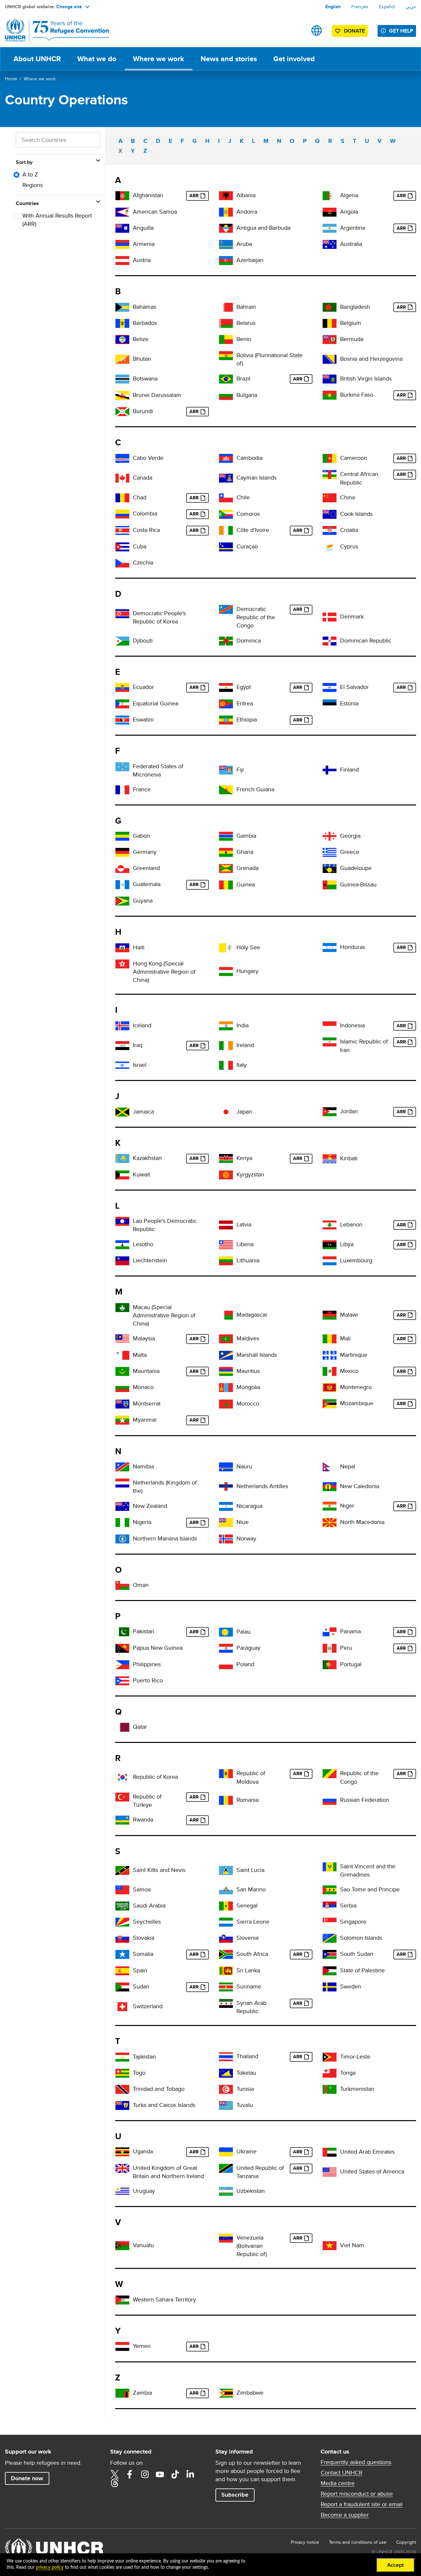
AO (330, 212)
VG (330, 379)
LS (122, 1245)
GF (226, 790)
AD (226, 212)
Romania (248, 1800)
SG (330, 1922)
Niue (243, 1522)
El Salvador (354, 687)
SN (226, 1906)
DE (122, 852)
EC (122, 687)
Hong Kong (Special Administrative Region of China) (164, 972)
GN (226, 885)
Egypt (244, 687)
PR (122, 1681)
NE (330, 1506)
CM (330, 458)
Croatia (349, 530)
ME (330, 1388)
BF (330, 395)
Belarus (246, 323)
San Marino (251, 1889)
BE (330, 323)
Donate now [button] (27, 2478)
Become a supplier (345, 2515)
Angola (349, 211)
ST (330, 1890)
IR (330, 1042)
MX (330, 1371)
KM (226, 514)
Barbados (145, 323)
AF (122, 196)
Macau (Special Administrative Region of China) (164, 1315)
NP (330, 1467)
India (243, 1025)
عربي (411, 7)
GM (226, 836)
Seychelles (147, 1921)
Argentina (353, 228)
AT (122, 261)
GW (330, 885)
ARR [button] (194, 196)
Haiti (139, 947)
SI (226, 1938)
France (142, 789)
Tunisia (245, 2089)
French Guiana (255, 789)
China (347, 497)
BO (226, 356)
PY (226, 1648)
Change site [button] (69, 7)
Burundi (143, 411)
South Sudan (357, 1954)
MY (122, 1339)
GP (330, 868)
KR (122, 1777)
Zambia (142, 2392)
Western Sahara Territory (164, 2299)
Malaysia (144, 1338)
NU (226, 1523)
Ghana (245, 852)
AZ (226, 261)
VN (330, 2246)
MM (122, 1420)
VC (330, 1867)
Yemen (142, 2346)
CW (226, 547)
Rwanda (143, 1819)
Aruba (244, 244)
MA (226, 1404)
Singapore (353, 1921)
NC (330, 1487)
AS (122, 212)
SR (226, 1987)
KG (226, 1175)
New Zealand (150, 1506)
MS (122, 1404)
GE (330, 836)
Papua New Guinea (158, 1648)
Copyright (406, 2542)
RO (226, 1800)
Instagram (145, 2474)
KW (122, 1175)
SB (330, 1938)
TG (122, 2073)
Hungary (248, 971)
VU (122, 2246)
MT (122, 1355)
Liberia (245, 1244)
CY (330, 547)
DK (330, 617)
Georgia (350, 836)
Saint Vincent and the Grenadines (368, 1870)
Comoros (248, 514)
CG (330, 1774)
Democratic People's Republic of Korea (159, 617)
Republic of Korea (155, 1777)
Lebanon (351, 1224)
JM (122, 1112)
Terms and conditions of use (358, 2542)
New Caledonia (360, 1486)
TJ (122, 2057)
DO (330, 641)
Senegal (247, 1905)
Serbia (348, 1905)
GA (122, 836)
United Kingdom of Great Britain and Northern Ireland (168, 2172)
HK (122, 964)
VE (226, 2238)
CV (122, 458)
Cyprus (349, 546)
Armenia (144, 244)
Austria (142, 260)
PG (122, 1648)
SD (122, 1987)
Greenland (146, 868)
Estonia (349, 703)
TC (122, 2105)
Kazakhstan (147, 1158)
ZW (226, 2393)
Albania (246, 195)
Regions (33, 185)
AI (122, 228)
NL (122, 1483)
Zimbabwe (250, 2392)
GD (226, 868)
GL (122, 868)
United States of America (372, 2171)
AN (226, 1487)
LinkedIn (190, 2474)
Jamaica (143, 1111)
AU (330, 244)
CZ (122, 563)
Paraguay (248, 1648)
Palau (244, 1631)
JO (330, 1112)
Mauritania (146, 1371)
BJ (226, 340)
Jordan (349, 1111)
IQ (122, 1046)
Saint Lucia (250, 1870)
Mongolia (248, 1387)
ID (330, 1026)
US (330, 2172)
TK (226, 2073)
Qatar (140, 1727)
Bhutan (142, 359)
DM (226, 641)
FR (122, 790)
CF (330, 474)
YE (122, 2346)
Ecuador (143, 687)
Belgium (351, 323)
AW (226, 244)
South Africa (252, 1954)
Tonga (348, 2073)
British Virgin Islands (366, 378)
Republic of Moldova (251, 1777)
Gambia (246, 836)
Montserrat (147, 1403)
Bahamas (145, 307)
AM (122, 244)
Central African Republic (359, 478)
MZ (330, 1404)
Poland (245, 1664)
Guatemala (147, 884)
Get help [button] (401, 31)
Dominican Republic (366, 640)
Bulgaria (247, 395)
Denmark (352, 616)
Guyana (143, 900)
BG (226, 395)
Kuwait (141, 1174)
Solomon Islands (361, 1938)
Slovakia (144, 1938)
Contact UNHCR (342, 2473)
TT (122, 2089)
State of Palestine (362, 1970)
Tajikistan (144, 2056)
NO (226, 1539)
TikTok (175, 2474)
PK (122, 1632)
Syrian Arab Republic (251, 2007)
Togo (139, 2073)
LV (226, 1225)
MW (330, 1315)
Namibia (143, 1466)
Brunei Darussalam (157, 395)
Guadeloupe (356, 868)
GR (330, 852)
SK (122, 1938)
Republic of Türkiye (147, 1801)
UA (226, 2152)
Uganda (143, 2151)
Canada (143, 477)
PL (226, 1665)
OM (122, 1585)
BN (122, 395)
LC (226, 1870)
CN (330, 498)
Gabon (141, 836)
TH (226, 2057)
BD (330, 307)
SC (122, 1922)
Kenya (244, 1158)
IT (226, 1065)
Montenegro (356, 1387)
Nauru (244, 1466)
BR (226, 379)
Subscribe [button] (235, 2495)
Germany (145, 852)
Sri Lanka (248, 1970)
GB (122, 2168)
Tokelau (246, 2073)
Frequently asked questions (356, 2462)
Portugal (351, 1664)
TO (330, 2073)
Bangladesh (355, 307)
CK (330, 514)
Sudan (141, 1986)
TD (122, 498)
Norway (246, 1538)
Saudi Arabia (149, 1905)
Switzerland (148, 2006)
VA (226, 948)
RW (122, 1820)
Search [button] (296, 30)
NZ (122, 1506)
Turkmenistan (357, 2089)
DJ (122, 641)
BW (122, 379)
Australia (351, 244)
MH (226, 1355)
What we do (97, 59)
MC (122, 1388)
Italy (242, 1065)
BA (330, 359)
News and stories (229, 59)
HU (226, 972)
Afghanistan (148, 195)
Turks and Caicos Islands (164, 2105)
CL (226, 498)
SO (122, 1954)
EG (226, 687)
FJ (226, 770)
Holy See (248, 947)
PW (226, 1632)
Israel (140, 1065)
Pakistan (144, 1631)
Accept (396, 2565)
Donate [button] (354, 31)
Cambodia (249, 458)
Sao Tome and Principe (370, 1889)
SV (330, 687)
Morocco (248, 1403)
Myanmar (145, 1419)
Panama (350, 1631)
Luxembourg (356, 1260)
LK (226, 1971)
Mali (345, 1338)
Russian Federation (365, 1800)
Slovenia (248, 1938)
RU (330, 1800)
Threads (114, 2483)
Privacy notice (305, 2542)
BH (226, 307)
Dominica (249, 640)
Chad (140, 497)
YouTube (160, 2474)
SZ (122, 720)
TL (330, 2057)
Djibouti (143, 640)
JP (226, 1112)
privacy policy (50, 2567)
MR (122, 1371)
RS (330, 1906)
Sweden (351, 1986)
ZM (122, 2393)
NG (122, 1523)
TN (226, 2089)
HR (330, 530)
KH (226, 458)
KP (122, 614)
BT (122, 359)
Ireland (245, 1045)
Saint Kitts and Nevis (159, 1870)
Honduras (353, 947)
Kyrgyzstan (250, 1174)
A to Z (30, 174)
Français (360, 7)
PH (122, 1665)
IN (226, 1026)
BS (122, 307)
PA (330, 1632)
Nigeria (142, 1522)
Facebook (130, 2474)
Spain (140, 1970)
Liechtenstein (150, 1260)
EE (330, 704)
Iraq (138, 1045)
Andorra (247, 211)
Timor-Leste (355, 2056)
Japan (244, 1111)
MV (226, 1339)
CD (226, 609)
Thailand (247, 2056)
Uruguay (144, 2191)
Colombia (145, 513)
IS (122, 1026)
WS (122, 1890)
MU (226, 1371)
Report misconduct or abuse (357, 2494)
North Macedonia (362, 1522)
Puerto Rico (148, 1680)
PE (330, 1648)
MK (330, 1523)
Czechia (143, 562)
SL (226, 1922)
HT (122, 948)
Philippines (147, 1664)
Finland (349, 769)
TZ (226, 2168)
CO (122, 514)
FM (122, 767)
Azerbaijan (250, 260)
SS (330, 1954)
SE (330, 1987)
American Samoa (155, 211)
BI (122, 412)
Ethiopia (247, 719)
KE (226, 1158)
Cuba (140, 546)
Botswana (145, 378)
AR (330, 228)
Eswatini (143, 719)
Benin (244, 339)
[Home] (51, 30)
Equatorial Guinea (156, 703)
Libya (347, 1244)
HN (330, 947)
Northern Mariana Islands (165, 1538)
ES (122, 1971)
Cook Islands (356, 514)
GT (122, 885)
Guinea (246, 884)
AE (330, 2152)
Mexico (349, 1371)
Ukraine (247, 2151)
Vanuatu (143, 2245)
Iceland (142, 1025)
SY (226, 2003)
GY (122, 901)
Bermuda (352, 339)
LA (122, 1221)
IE (226, 1046)
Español (387, 7)
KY (226, 478)
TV (226, 2105)
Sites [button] (317, 30)
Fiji (240, 769)
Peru (346, 1648)
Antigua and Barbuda (263, 228)
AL (226, 196)
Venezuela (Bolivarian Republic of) (252, 2246)
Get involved (294, 59)
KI (330, 1159)
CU (122, 547)
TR (122, 1797)
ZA (226, 1954)
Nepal (348, 1466)
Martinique (354, 1355)
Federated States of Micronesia (158, 770)
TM (330, 2089)
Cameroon (354, 458)
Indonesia (352, 1025)
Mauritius (248, 1371)
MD (226, 1774)
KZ (122, 1158)
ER (226, 704)
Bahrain (246, 307)
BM (330, 340)
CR (122, 530)
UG (122, 2152)
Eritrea (245, 703)
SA (122, 1906)
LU (330, 1261)
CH (122, 2007)
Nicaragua (249, 1506)
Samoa (142, 1889)
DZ (330, 196)
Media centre (338, 2483)
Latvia (244, 1224)
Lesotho (143, 1244)
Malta (140, 1355)
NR (226, 1467)
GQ (122, 704)
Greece (350, 852)
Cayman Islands (257, 477)
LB (330, 1225)
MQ (330, 1355)
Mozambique (357, 1403)
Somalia (143, 1954)
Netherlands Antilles (262, 1486)
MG (226, 1315)
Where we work (159, 59)
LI (122, 1261)
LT (226, 1261)
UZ (226, 2191)
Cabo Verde (148, 458)
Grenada (248, 868)
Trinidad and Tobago (159, 2089)
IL (122, 1065)
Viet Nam (352, 2245)
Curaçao (247, 546)
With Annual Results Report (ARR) (57, 220)
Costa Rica (146, 530)
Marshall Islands (257, 1355)
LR (226, 1245)
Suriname (249, 1986)
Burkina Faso (357, 394)
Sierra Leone (253, 1921)
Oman (141, 1585)
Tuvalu (245, 2105)
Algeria (349, 195)
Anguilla (143, 228)
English (333, 7)
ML (330, 1339)
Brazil (243, 378)
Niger (347, 1505)
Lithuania (248, 1260)
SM (226, 1890)
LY (330, 1245)
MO (122, 1308)
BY (226, 323)
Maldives (248, 1338)
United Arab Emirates (367, 2152)
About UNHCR (37, 59)
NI (226, 1506)
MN (226, 1388)
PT (330, 1665)
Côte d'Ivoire (253, 530)
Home (11, 79)
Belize (141, 339)
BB (122, 323)
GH (226, 852)
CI (226, 530)
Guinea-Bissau (358, 884)
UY (122, 2191)
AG (226, 228)
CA (122, 478)
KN (122, 1870)
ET (226, 720)
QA (122, 1727)
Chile (243, 497)
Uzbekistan (251, 2191)
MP (122, 1539)
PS (330, 1971)
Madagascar (252, 1314)
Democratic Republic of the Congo (256, 617)
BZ (122, 340)
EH (122, 2300)
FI (330, 770)
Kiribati (349, 1158)
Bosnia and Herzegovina (371, 359)
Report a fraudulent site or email (362, 2504)
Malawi (349, 1314)
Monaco (143, 1387)
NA (122, 1467)
